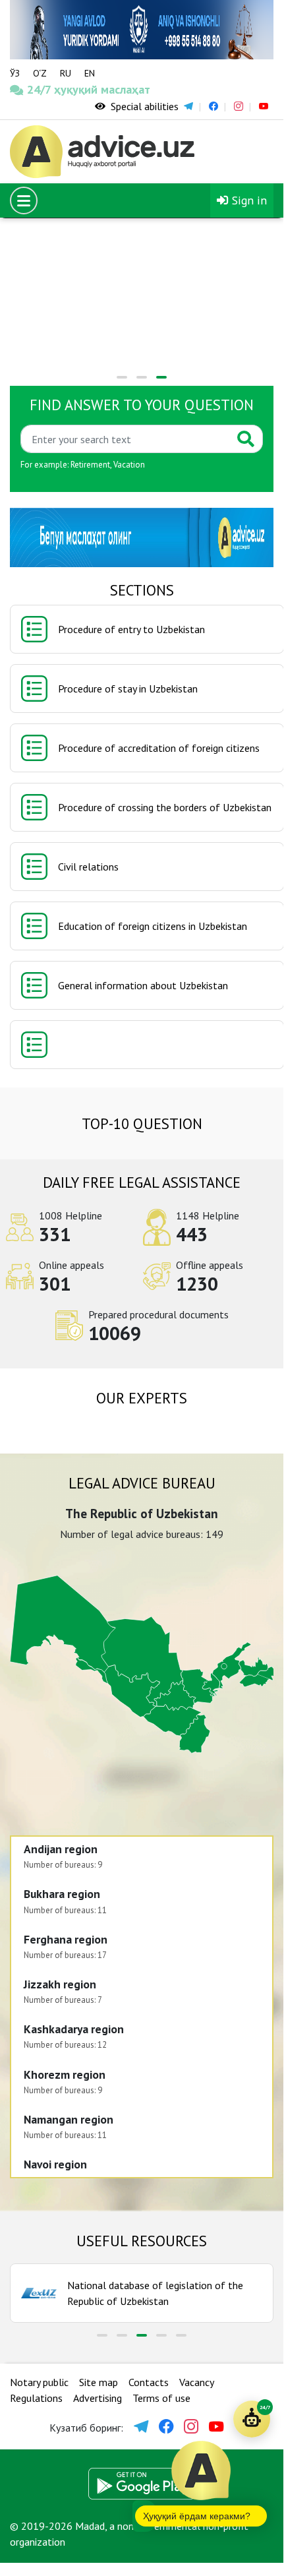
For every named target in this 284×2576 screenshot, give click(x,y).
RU (66, 73)
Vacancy (197, 2382)
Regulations (36, 2398)
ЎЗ (15, 73)
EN (90, 73)
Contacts (149, 2382)
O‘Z (40, 73)
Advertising (98, 2398)
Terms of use (161, 2398)
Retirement (90, 465)
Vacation (129, 465)
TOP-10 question (142, 1123)
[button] (122, 377)
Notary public (39, 2382)
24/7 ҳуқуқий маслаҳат (44, 89)
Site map (99, 2382)
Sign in (248, 200)
